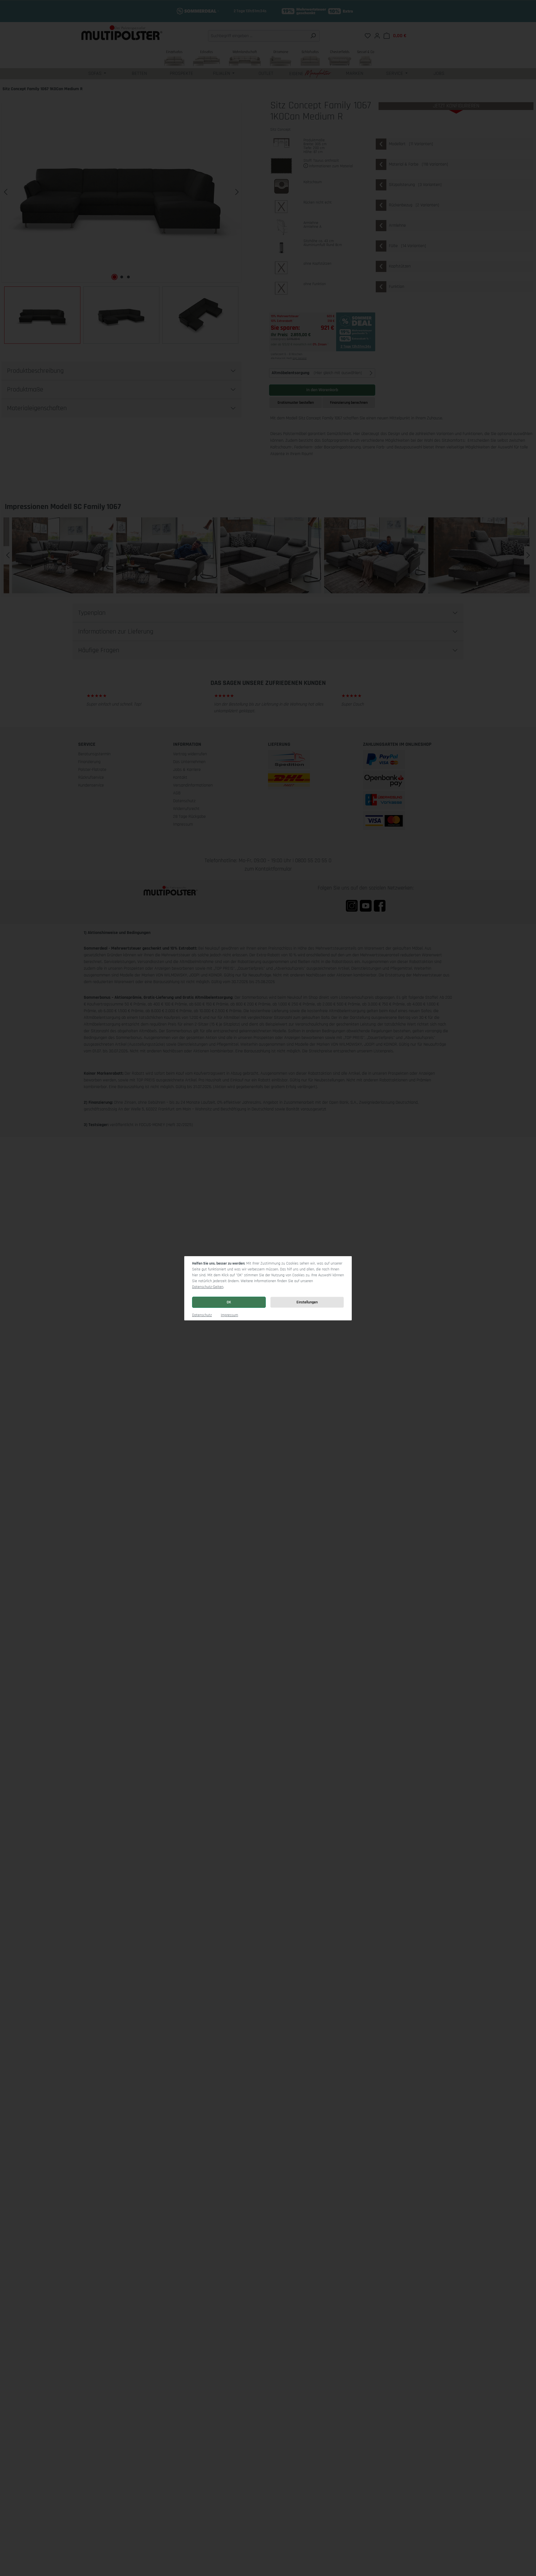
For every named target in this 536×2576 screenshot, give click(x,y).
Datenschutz (202, 1315)
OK (229, 1302)
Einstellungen (307, 1302)
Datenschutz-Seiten (208, 1287)
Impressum (229, 1315)
